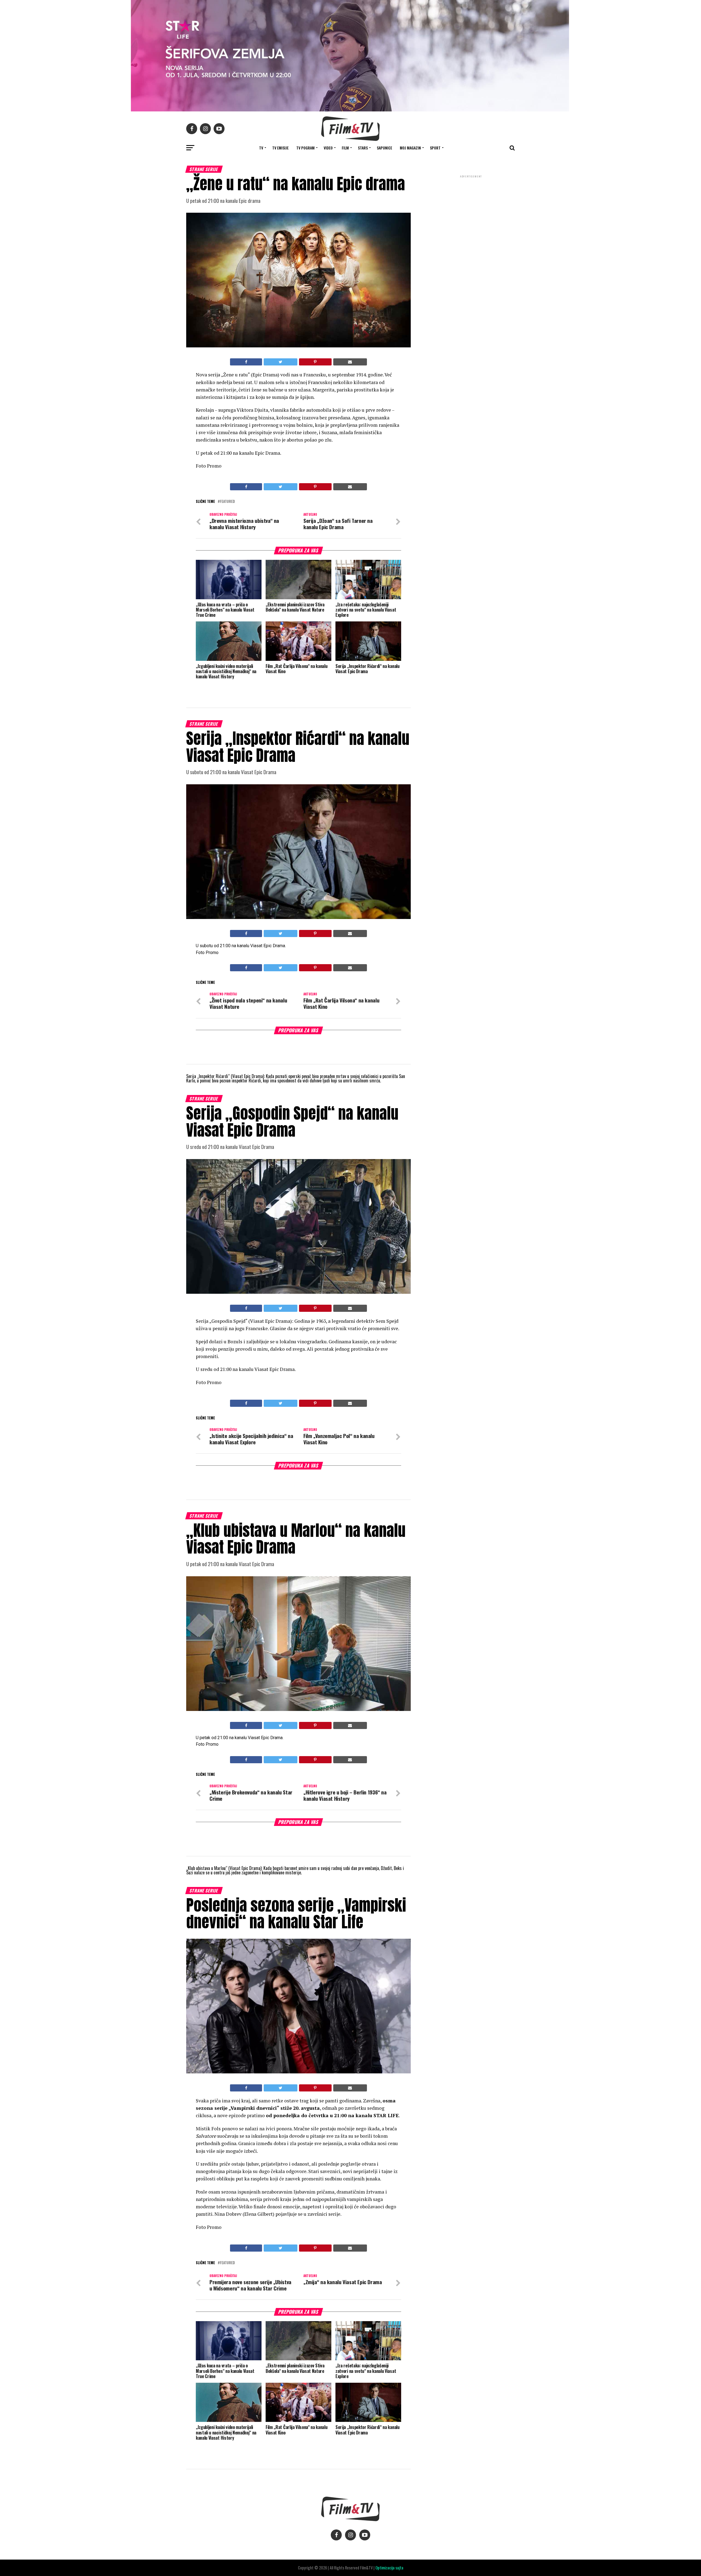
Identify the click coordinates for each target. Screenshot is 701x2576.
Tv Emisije (280, 148)
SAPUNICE (384, 148)
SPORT (435, 148)
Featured (227, 502)
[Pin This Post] (315, 362)
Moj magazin (410, 148)
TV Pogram (305, 148)
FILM (345, 148)
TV (261, 148)
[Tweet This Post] (280, 362)
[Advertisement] (471, 215)
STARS (363, 148)
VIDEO (328, 148)
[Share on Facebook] (246, 362)
